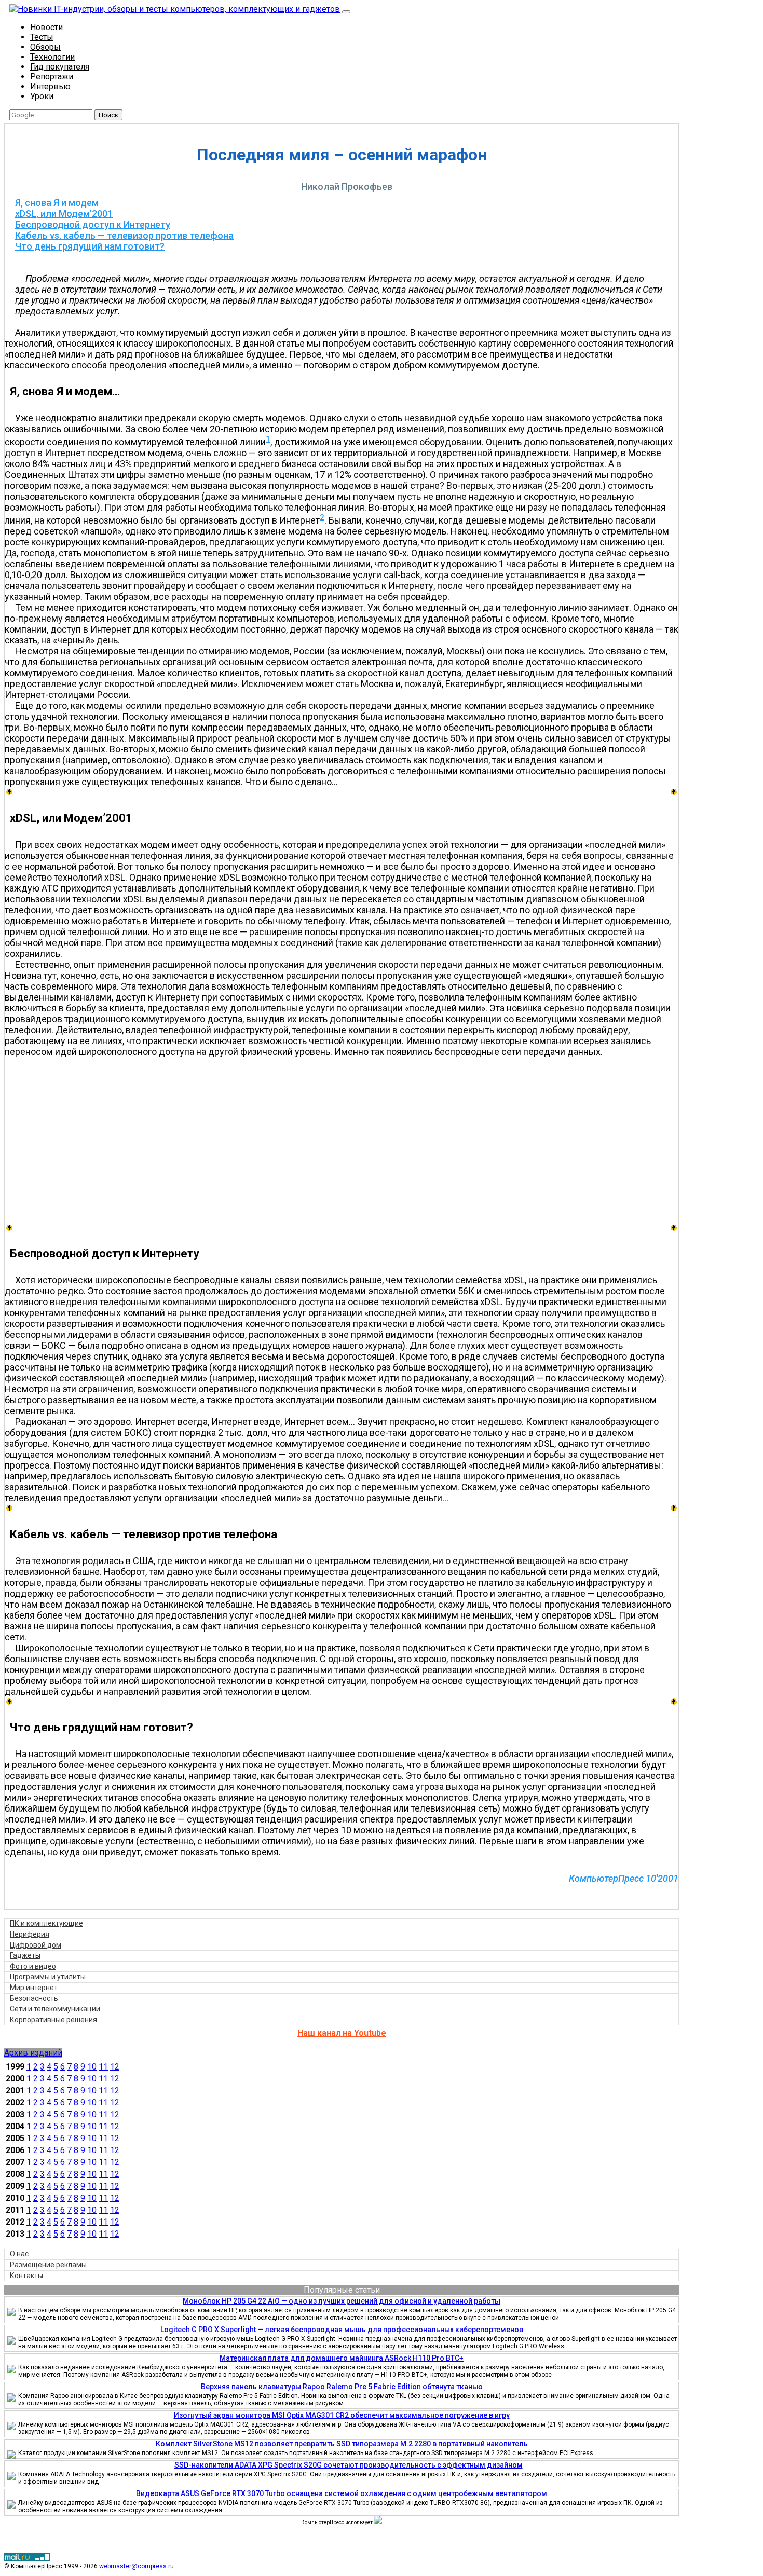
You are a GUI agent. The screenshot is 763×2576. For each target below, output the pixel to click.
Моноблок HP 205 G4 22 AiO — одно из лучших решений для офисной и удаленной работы (342, 2301)
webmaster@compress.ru (137, 2566)
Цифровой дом (36, 1945)
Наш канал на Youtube (342, 2033)
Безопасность (34, 1998)
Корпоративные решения (53, 2020)
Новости (46, 27)
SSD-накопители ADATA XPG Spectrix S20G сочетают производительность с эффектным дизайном (349, 2465)
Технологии (52, 57)
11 (103, 2067)
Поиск (108, 115)
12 (115, 2067)
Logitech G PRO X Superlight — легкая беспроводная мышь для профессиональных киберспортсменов (342, 2330)
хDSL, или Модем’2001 (64, 214)
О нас (19, 2254)
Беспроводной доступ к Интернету (93, 224)
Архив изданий (33, 2053)
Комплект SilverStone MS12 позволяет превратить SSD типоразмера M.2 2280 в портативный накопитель (342, 2444)
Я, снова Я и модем (57, 203)
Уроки (42, 96)
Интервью (50, 86)
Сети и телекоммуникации (55, 2009)
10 (92, 2067)
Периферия (30, 1934)
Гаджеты (25, 1955)
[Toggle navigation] (346, 12)
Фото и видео (33, 1966)
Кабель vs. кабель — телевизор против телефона (124, 235)
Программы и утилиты (48, 1977)
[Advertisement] (347, 1140)
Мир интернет (34, 1988)
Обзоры (45, 47)
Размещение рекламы (48, 2265)
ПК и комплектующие (46, 1923)
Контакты (26, 2276)
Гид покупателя (60, 67)
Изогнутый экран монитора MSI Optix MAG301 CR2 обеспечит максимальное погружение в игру (342, 2415)
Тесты (42, 37)
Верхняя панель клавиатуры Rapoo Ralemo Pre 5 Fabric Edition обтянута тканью (342, 2387)
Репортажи (52, 77)
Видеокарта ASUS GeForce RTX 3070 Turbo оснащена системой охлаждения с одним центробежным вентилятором (342, 2493)
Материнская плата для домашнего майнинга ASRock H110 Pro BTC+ (342, 2358)
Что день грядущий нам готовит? (90, 246)
